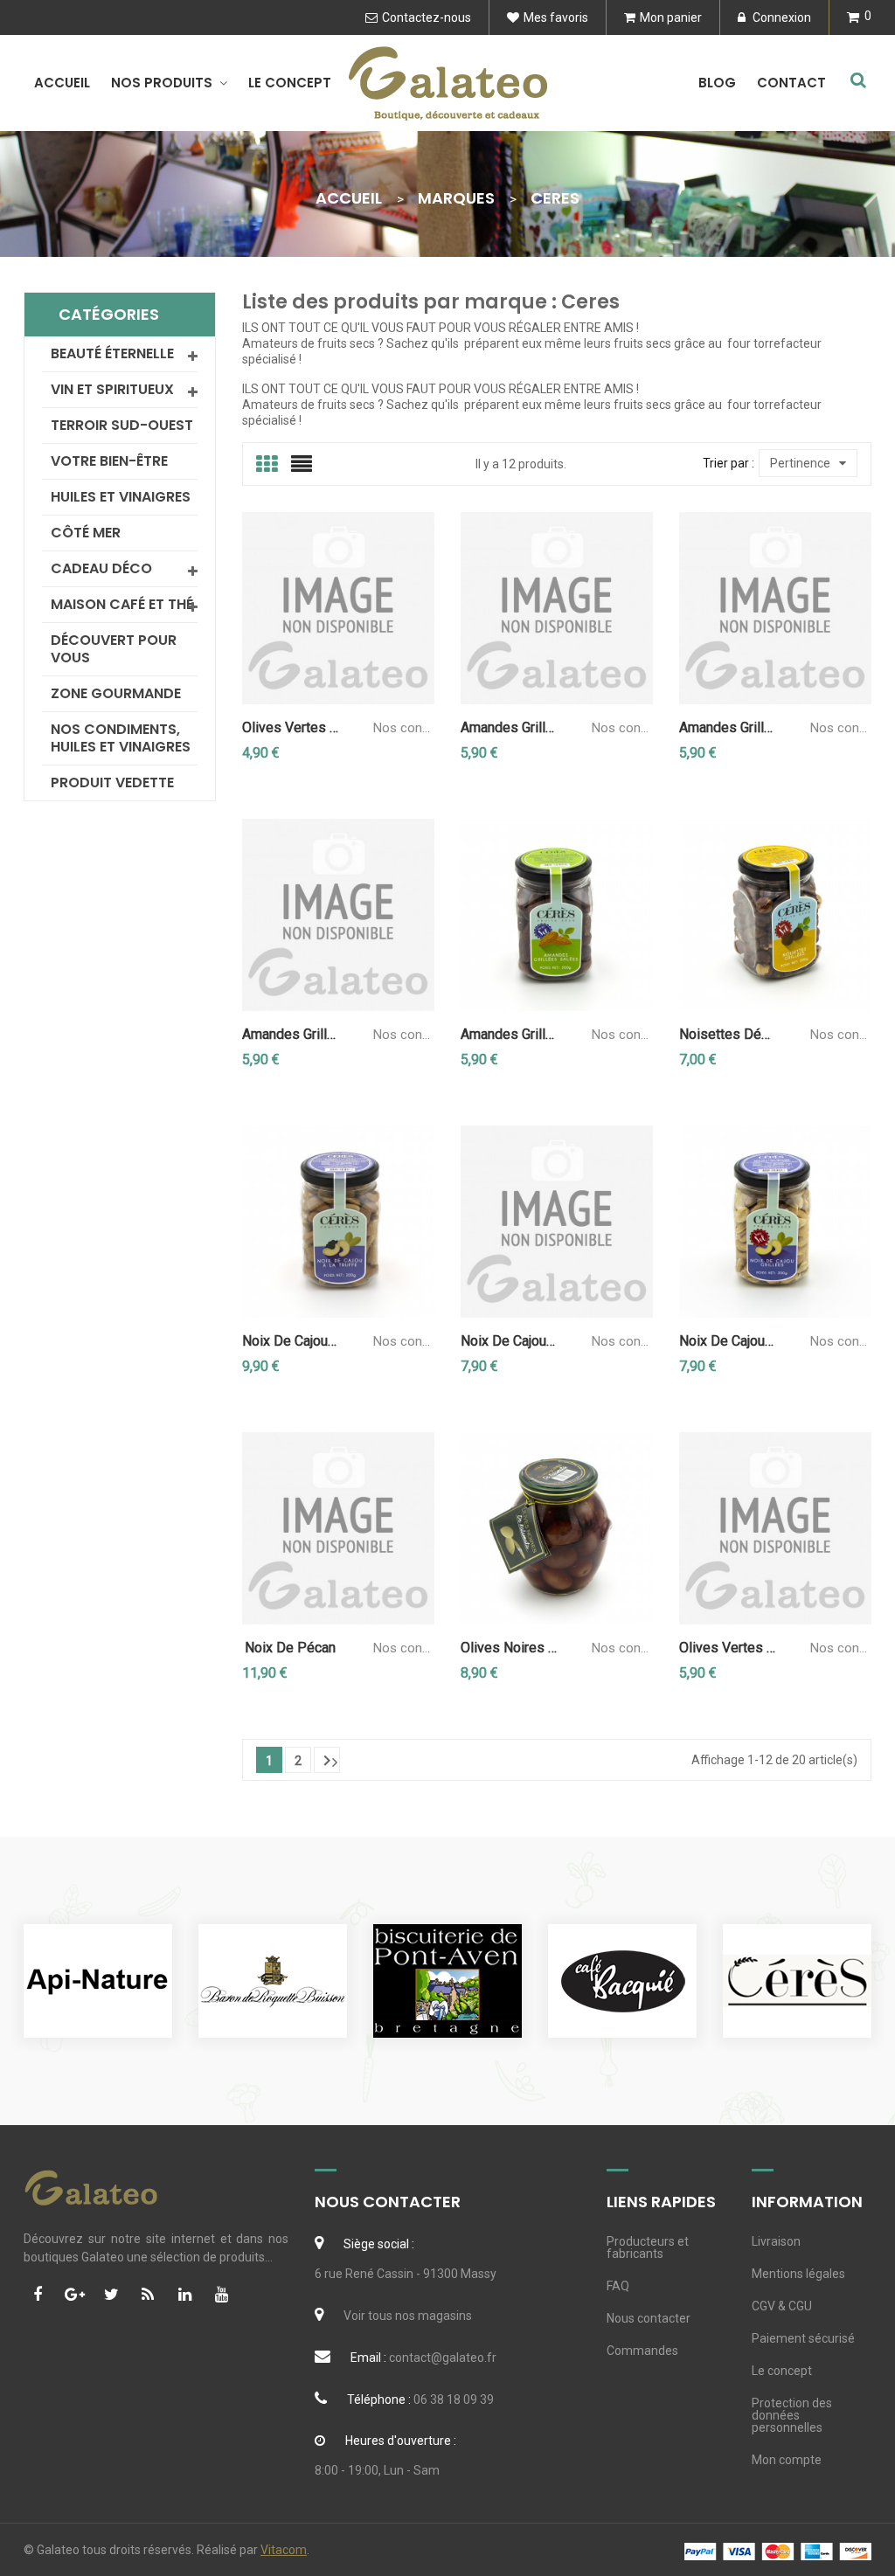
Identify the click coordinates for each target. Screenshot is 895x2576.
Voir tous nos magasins (408, 2316)
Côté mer (86, 533)
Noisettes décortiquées (727, 1035)
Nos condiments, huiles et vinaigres (121, 738)
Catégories (109, 314)
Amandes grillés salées (290, 1035)
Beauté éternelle (112, 353)
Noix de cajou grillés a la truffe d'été (290, 1341)
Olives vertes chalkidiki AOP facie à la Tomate (727, 1648)
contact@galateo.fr (443, 2358)
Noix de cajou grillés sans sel (727, 1341)
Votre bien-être (109, 461)
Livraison (776, 2241)
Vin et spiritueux (112, 389)
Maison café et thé (122, 604)
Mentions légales (798, 2274)
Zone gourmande (116, 693)
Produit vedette (112, 782)
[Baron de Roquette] (273, 1981)
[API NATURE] (98, 1981)
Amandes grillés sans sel (509, 1035)
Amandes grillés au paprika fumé (727, 728)
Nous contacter (649, 2318)
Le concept (782, 2371)
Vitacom (284, 2550)
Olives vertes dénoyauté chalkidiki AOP (290, 728)
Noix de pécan (290, 1648)
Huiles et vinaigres (121, 497)
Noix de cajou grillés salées (509, 1341)
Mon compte (787, 2460)
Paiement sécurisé (803, 2338)
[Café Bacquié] (622, 1981)
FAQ (618, 2286)
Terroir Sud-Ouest (122, 425)
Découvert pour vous (114, 649)
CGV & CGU (782, 2306)
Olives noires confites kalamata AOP (509, 1648)
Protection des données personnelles (792, 2415)
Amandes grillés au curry (509, 728)
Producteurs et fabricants (648, 2247)
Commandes (642, 2351)
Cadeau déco (101, 568)
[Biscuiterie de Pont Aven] (447, 1981)
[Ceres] (797, 1981)
